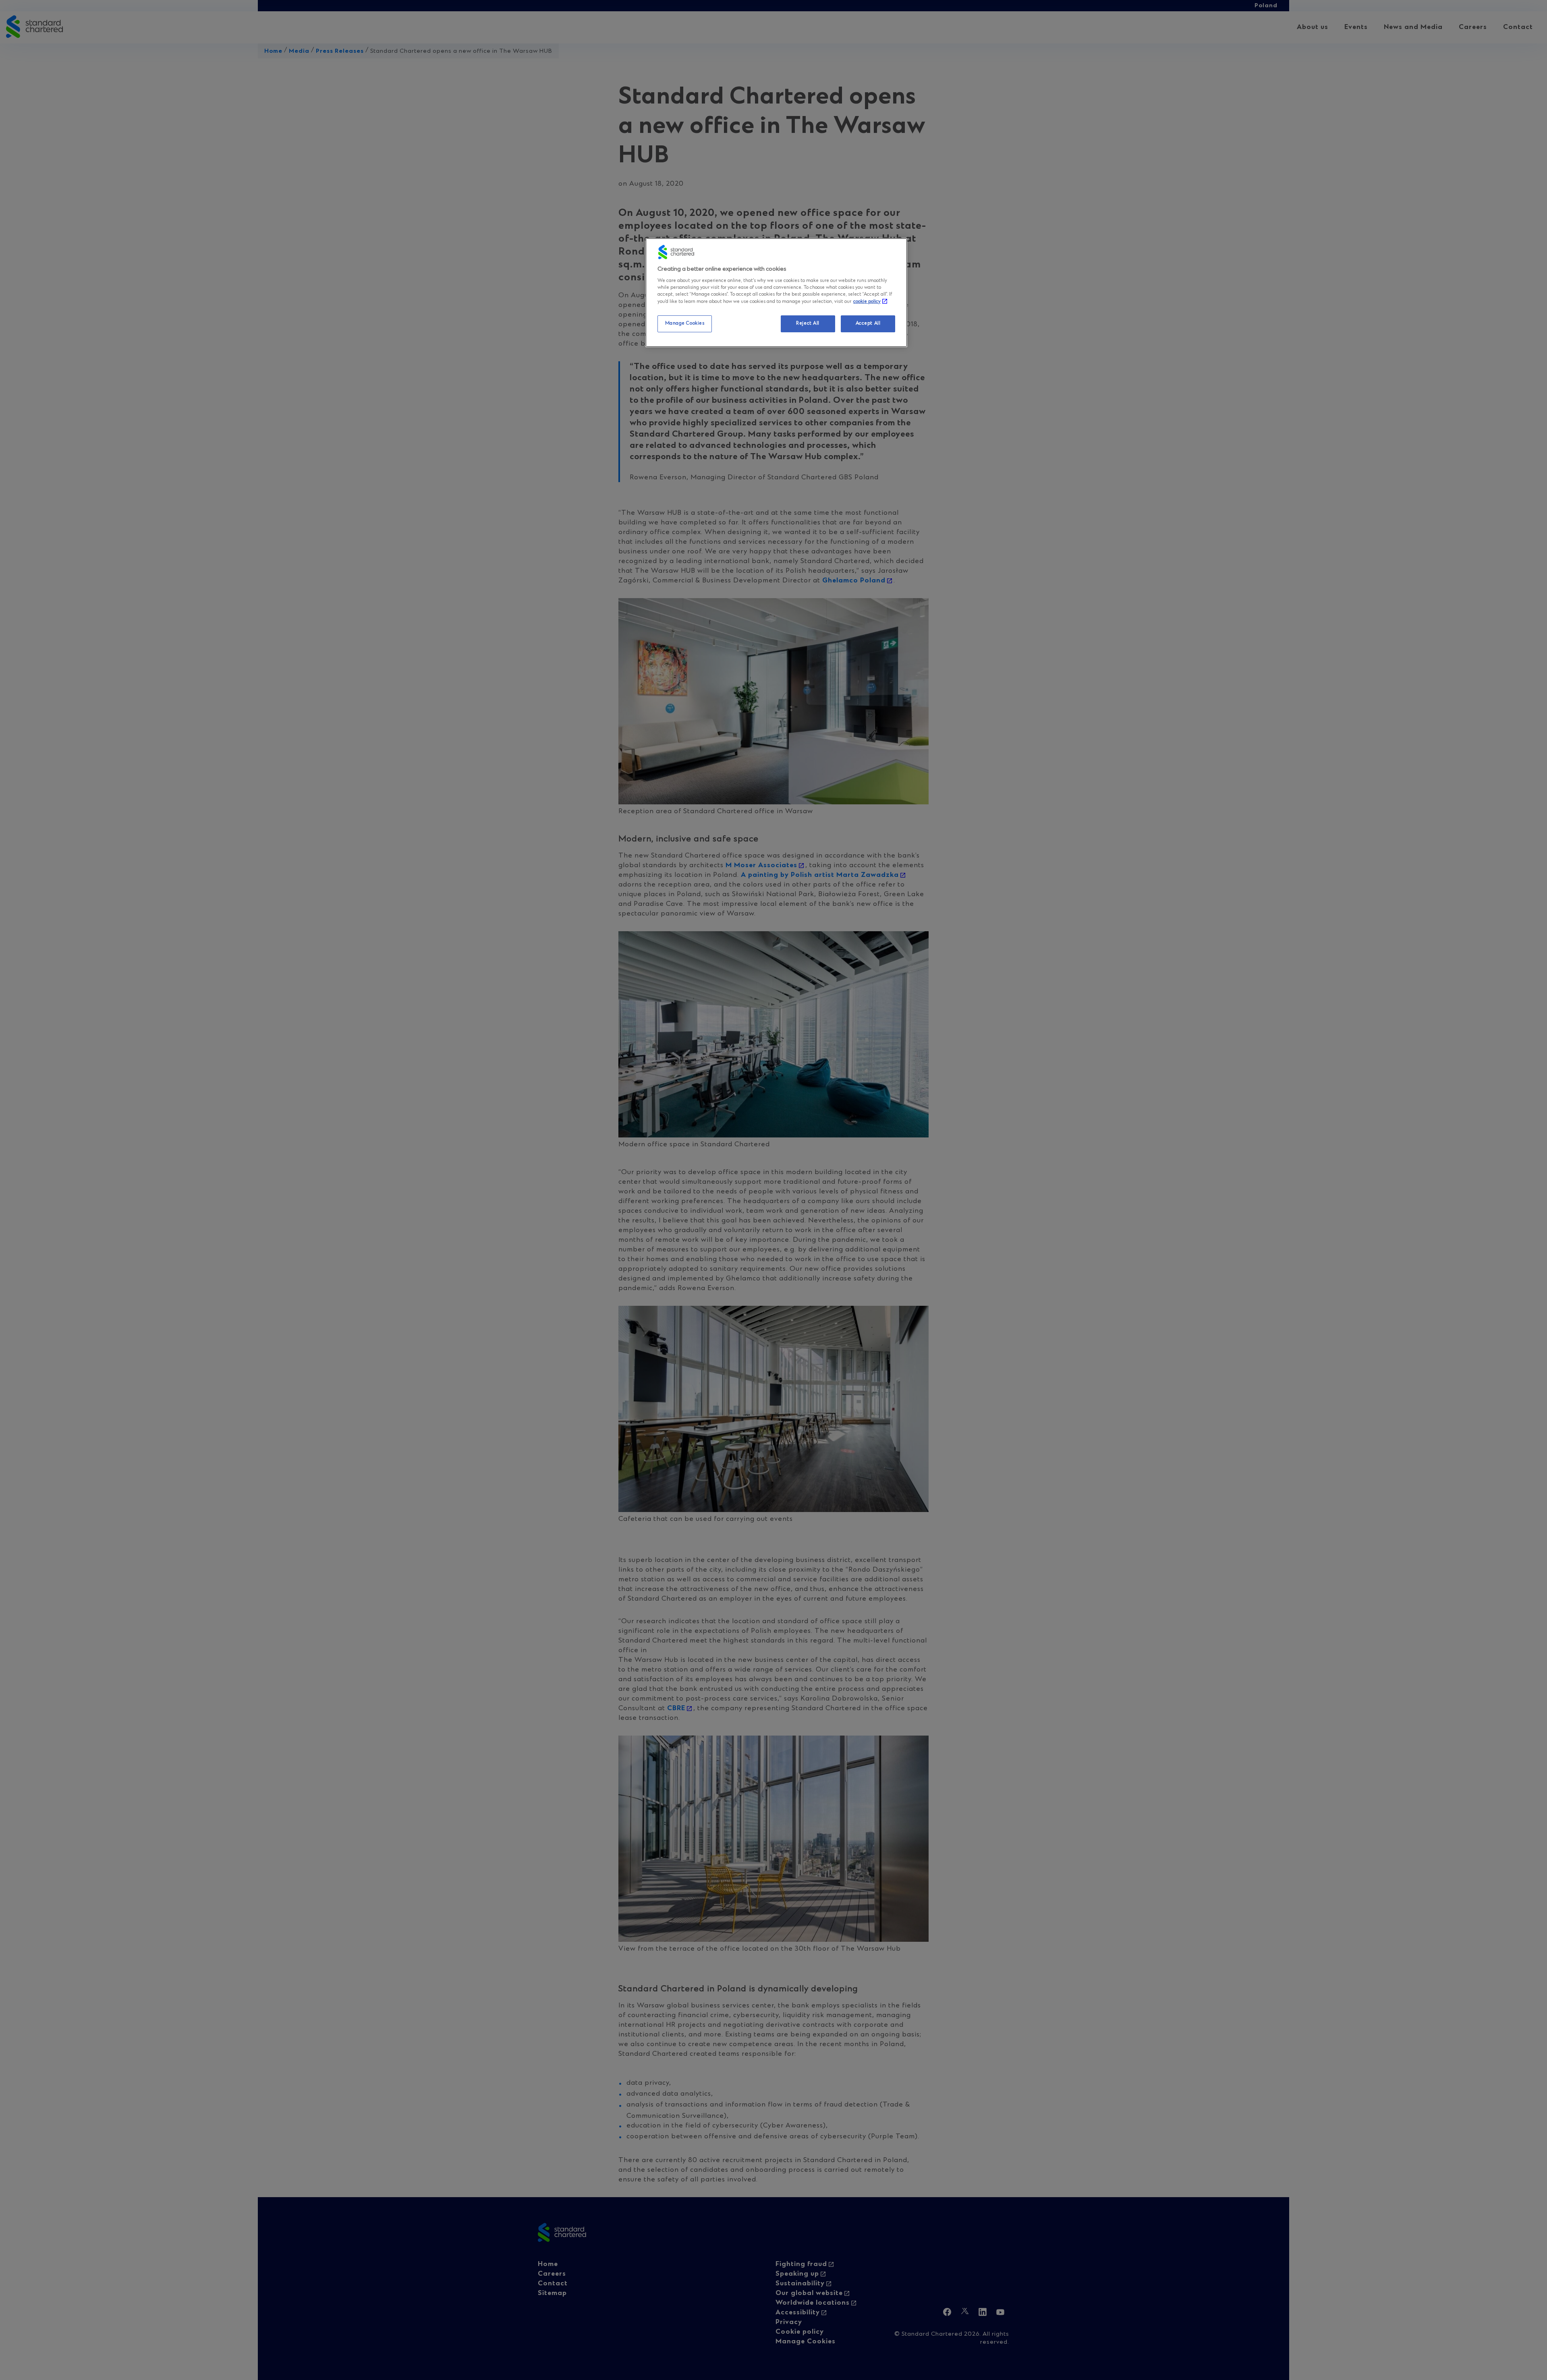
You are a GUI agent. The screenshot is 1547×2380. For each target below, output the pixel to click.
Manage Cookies (685, 323)
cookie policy (867, 302)
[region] (776, 293)
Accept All (868, 323)
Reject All (808, 323)
